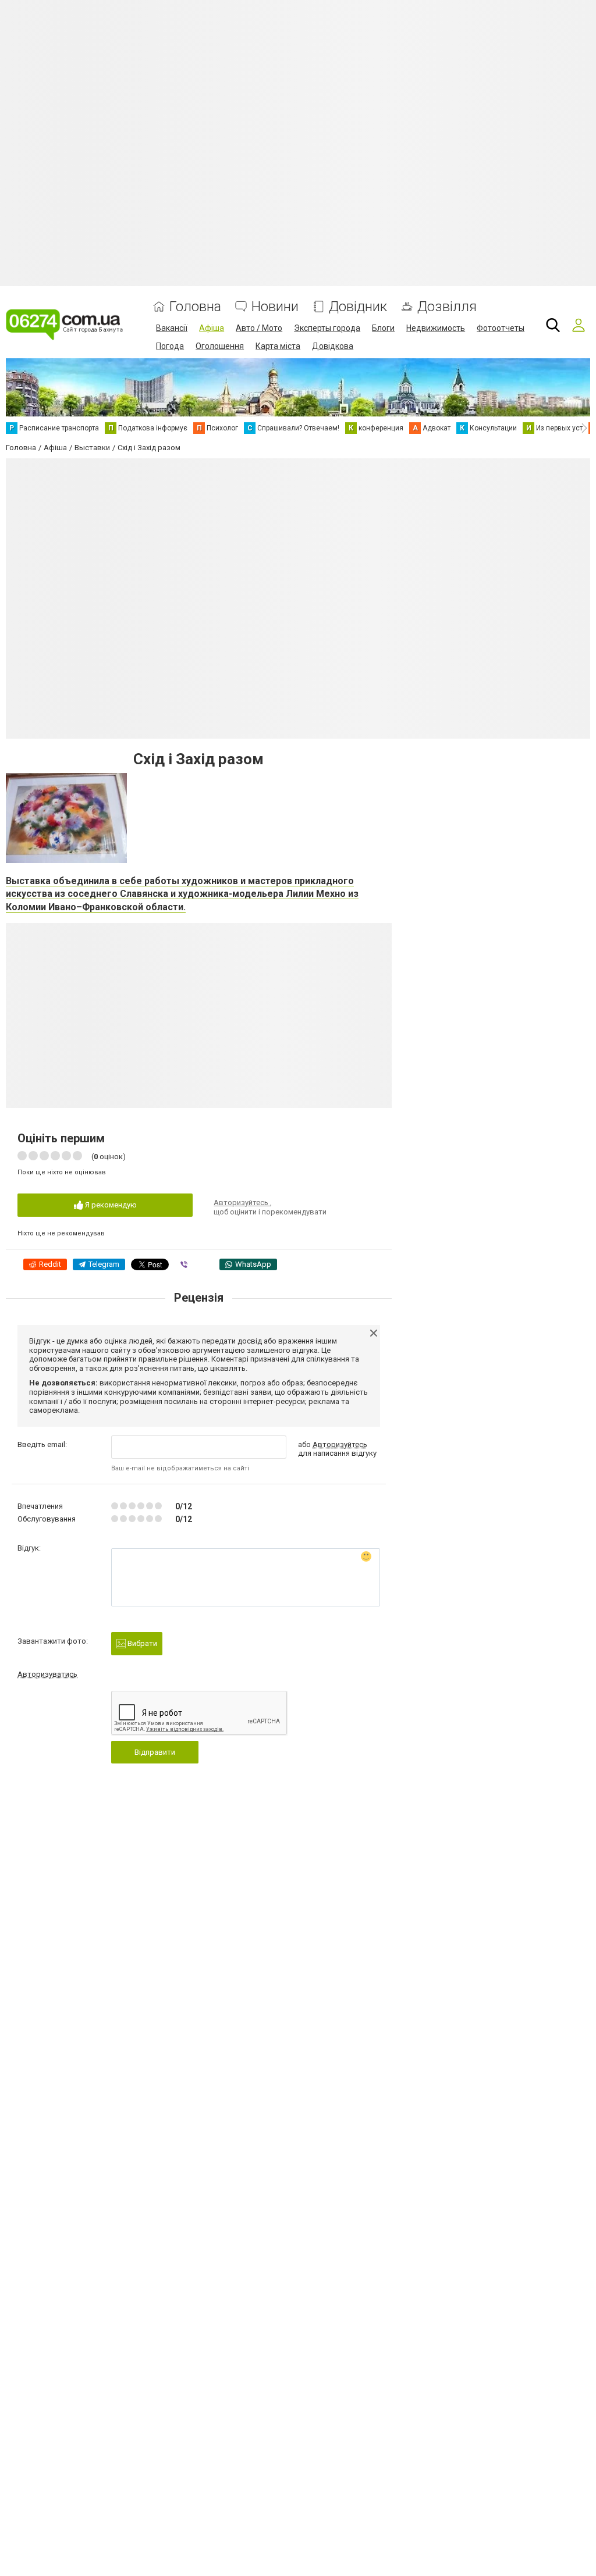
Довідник (358, 307)
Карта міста (278, 346)
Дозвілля (447, 307)
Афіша (212, 328)
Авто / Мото (259, 328)
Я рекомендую (110, 1205)
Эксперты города (327, 328)
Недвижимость (436, 328)
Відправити (155, 1752)
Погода (170, 346)
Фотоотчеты (501, 328)
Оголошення (220, 346)
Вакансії (172, 328)
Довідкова (333, 346)
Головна (195, 307)
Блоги (383, 328)
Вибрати (141, 1643)
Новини (275, 307)
